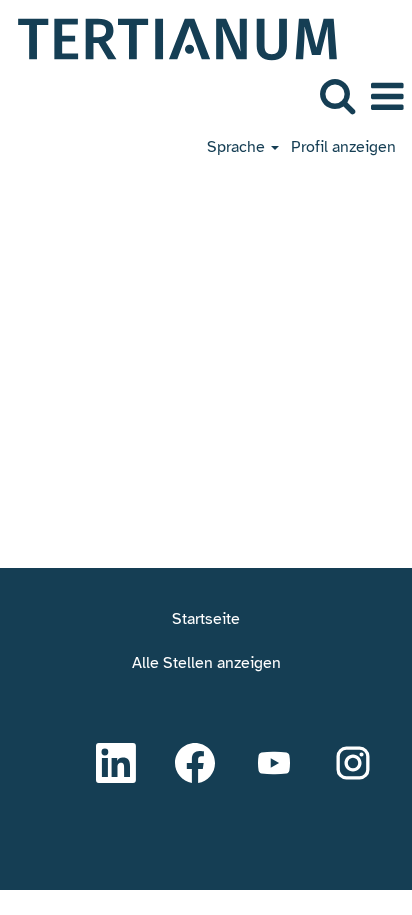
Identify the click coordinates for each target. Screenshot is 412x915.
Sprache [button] (238, 147)
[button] (387, 97)
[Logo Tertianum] (170, 38)
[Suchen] (337, 96)
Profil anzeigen (343, 147)
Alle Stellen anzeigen (206, 663)
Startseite (206, 619)
